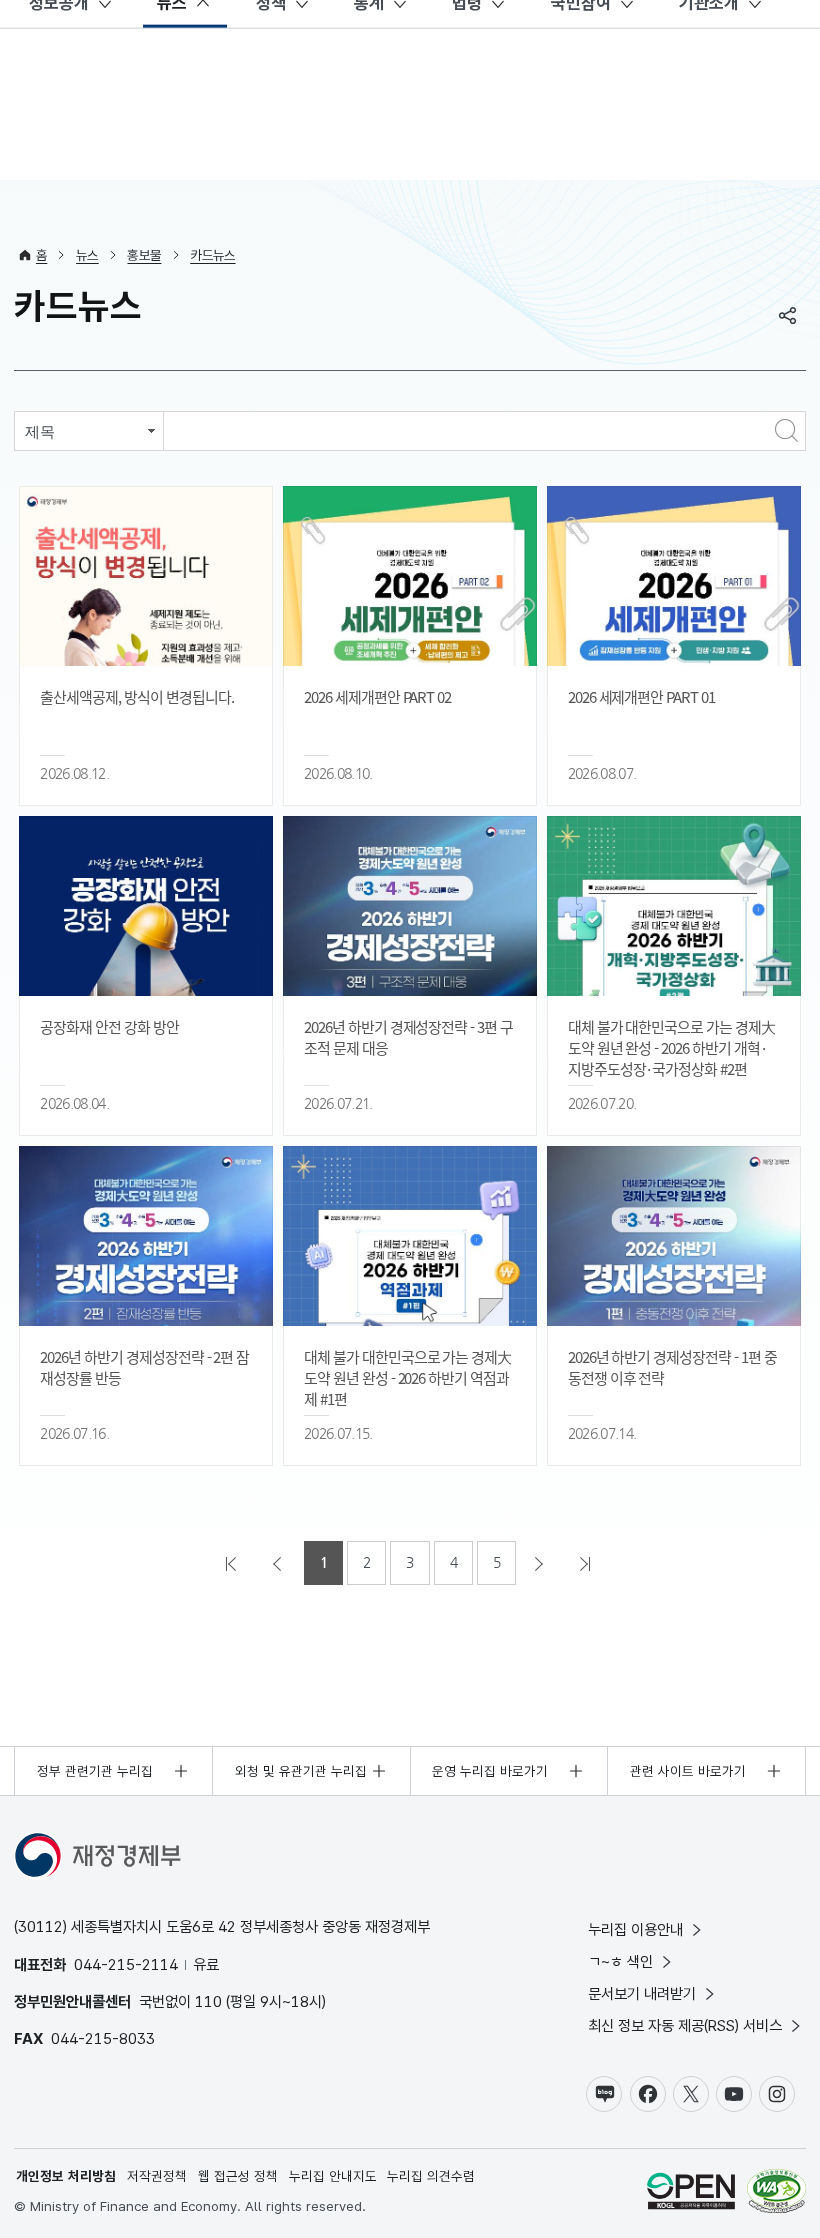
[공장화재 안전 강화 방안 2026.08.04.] (146, 906)
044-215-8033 (103, 2038)
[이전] (279, 1563)
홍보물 (144, 255)
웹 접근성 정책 (238, 2176)
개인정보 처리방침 (66, 2176)
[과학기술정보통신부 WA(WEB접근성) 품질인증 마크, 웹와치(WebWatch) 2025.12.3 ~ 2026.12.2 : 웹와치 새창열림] (776, 2193)
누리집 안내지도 (333, 2176)
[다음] (541, 1563)
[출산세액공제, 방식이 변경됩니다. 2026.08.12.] (146, 576)
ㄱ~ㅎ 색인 (620, 1961)
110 (208, 2001)
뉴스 (87, 255)
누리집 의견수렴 (431, 2176)
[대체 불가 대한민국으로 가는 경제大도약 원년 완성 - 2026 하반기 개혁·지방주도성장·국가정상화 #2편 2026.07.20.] (674, 906)
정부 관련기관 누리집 (95, 1771)
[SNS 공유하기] (788, 315)
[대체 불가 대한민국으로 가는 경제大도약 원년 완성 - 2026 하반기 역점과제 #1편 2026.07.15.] (410, 1236)
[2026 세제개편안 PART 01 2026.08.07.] (674, 576)
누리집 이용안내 (635, 1929)
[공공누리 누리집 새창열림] (691, 2193)
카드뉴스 (212, 255)
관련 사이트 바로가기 (688, 1771)
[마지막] (587, 1563)
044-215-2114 (126, 1964)
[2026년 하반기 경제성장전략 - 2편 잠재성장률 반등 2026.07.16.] (146, 1236)
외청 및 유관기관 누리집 (301, 1771)
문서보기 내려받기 (642, 1993)
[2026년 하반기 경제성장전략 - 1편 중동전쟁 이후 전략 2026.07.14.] (674, 1236)
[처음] (233, 1563)
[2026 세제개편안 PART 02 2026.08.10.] (410, 576)
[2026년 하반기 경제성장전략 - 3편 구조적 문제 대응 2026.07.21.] (410, 906)
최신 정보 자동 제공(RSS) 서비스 (685, 2025)
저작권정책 (157, 2176)
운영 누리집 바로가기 (490, 1771)
